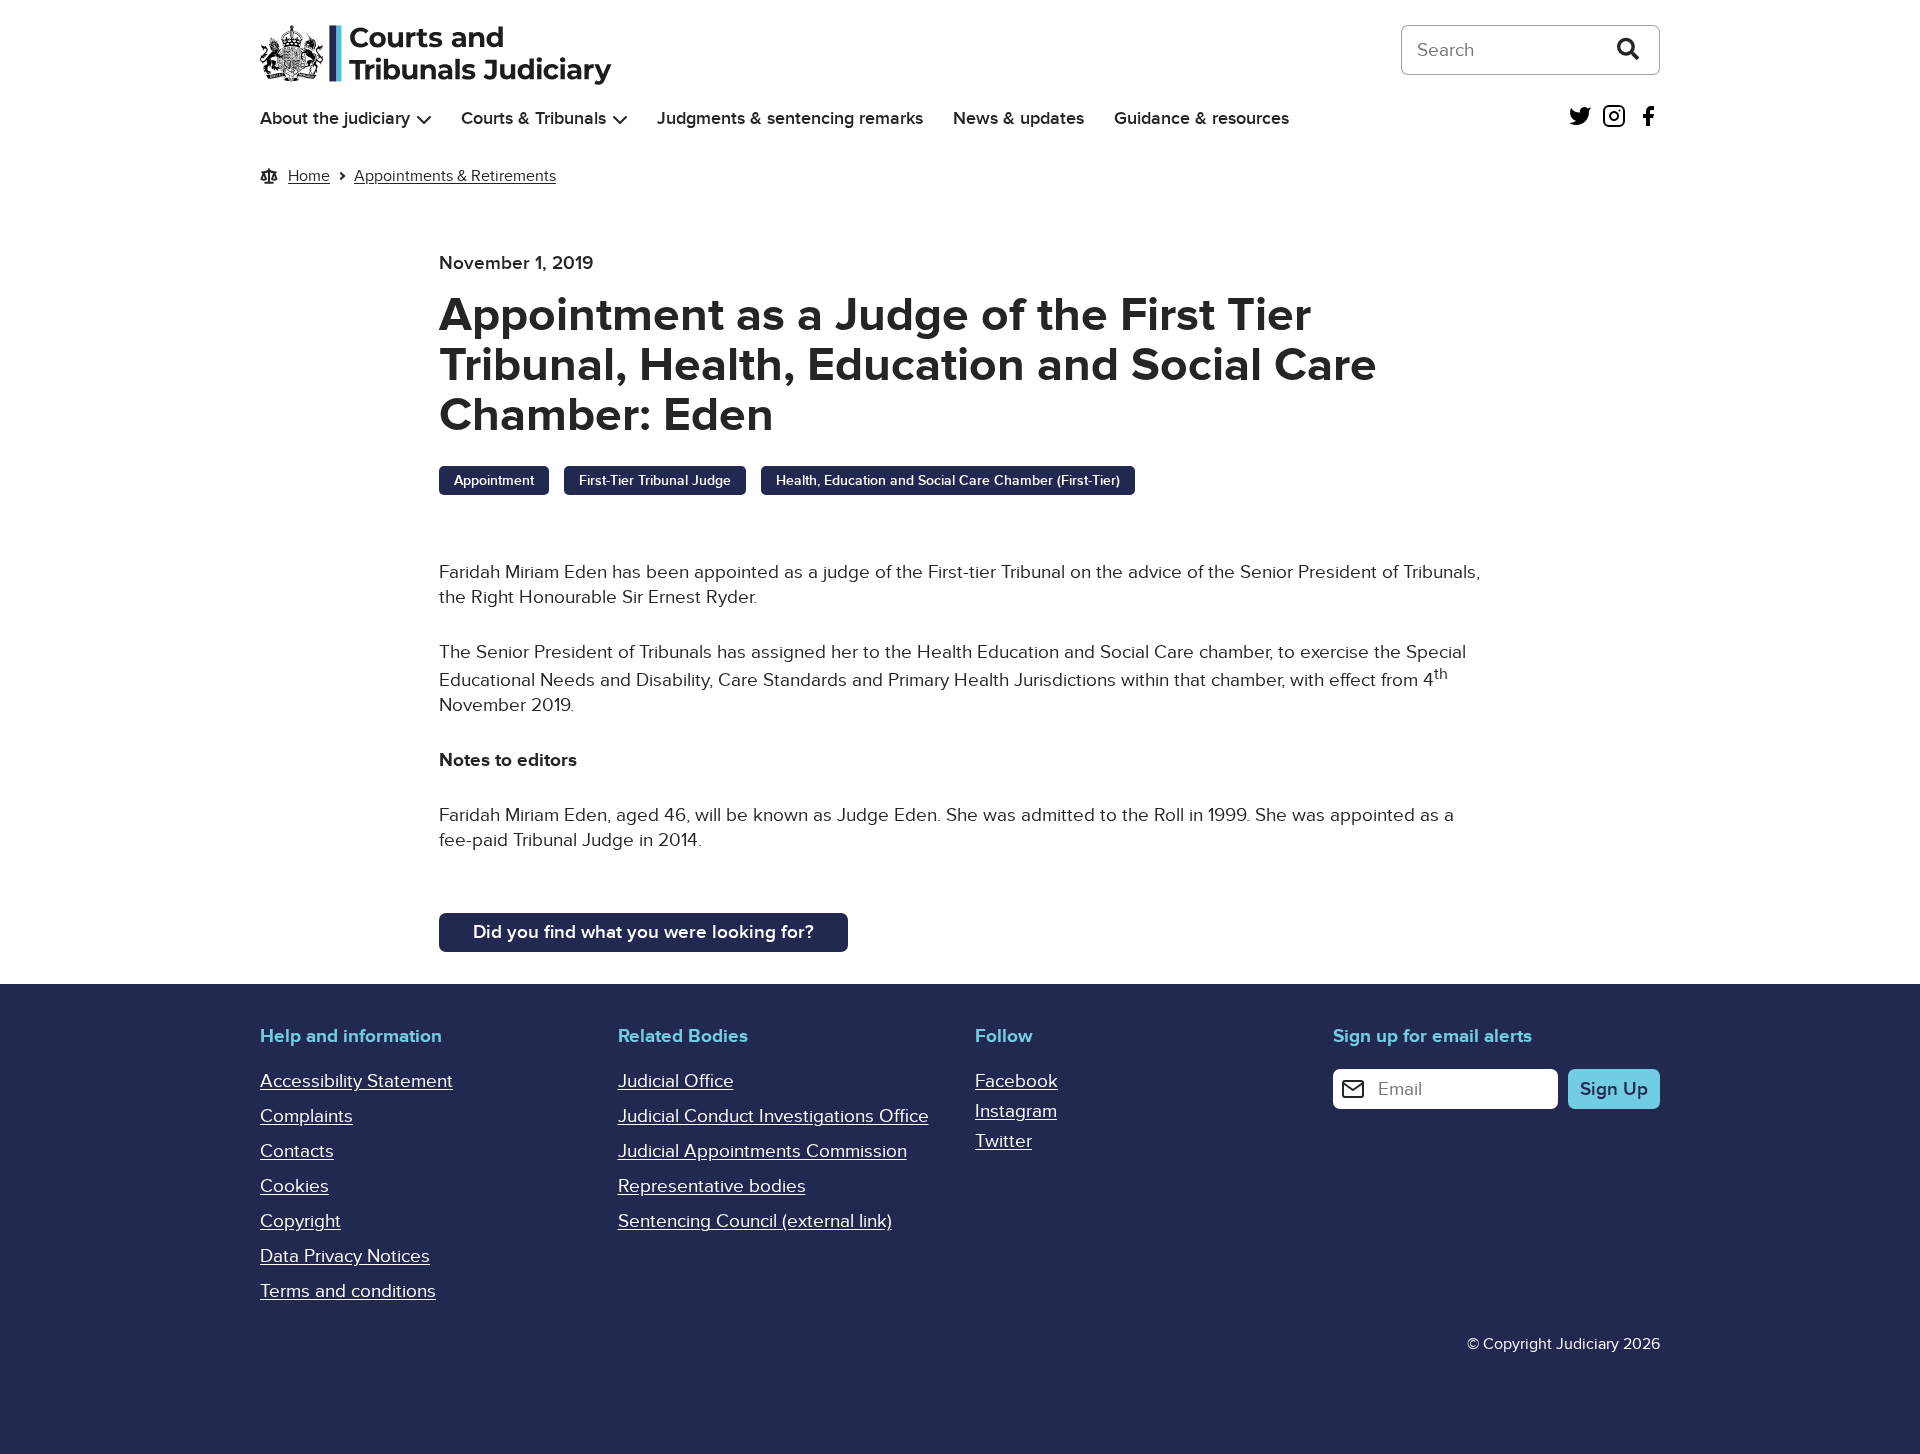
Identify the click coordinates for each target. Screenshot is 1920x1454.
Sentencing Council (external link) (755, 1221)
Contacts (297, 1151)
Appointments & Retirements (455, 176)
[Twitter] (1580, 118)
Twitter (1003, 1141)
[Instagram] (1614, 118)
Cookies (294, 1186)
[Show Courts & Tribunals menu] (620, 119)
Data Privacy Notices (345, 1256)
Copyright (300, 1221)
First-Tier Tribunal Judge (655, 480)
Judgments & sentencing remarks (790, 118)
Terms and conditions (348, 1291)
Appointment (494, 480)
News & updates (1018, 118)
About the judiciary (335, 118)
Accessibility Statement (356, 1081)
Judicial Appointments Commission (762, 1151)
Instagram (1016, 1111)
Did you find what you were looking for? (643, 932)
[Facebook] (1648, 118)
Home (309, 176)
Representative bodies (712, 1186)
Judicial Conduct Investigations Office (773, 1116)
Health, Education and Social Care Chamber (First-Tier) (948, 480)
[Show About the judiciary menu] (424, 119)
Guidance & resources (1201, 118)
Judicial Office (676, 1081)
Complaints (306, 1116)
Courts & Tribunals (533, 118)
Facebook (1016, 1081)
